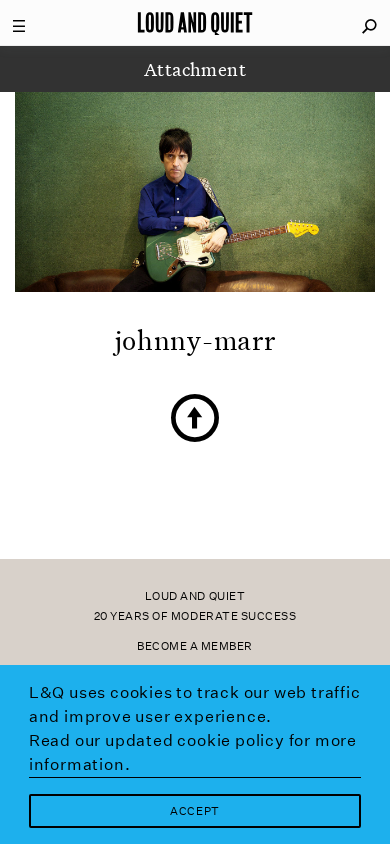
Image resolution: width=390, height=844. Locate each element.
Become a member (195, 646)
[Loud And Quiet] (195, 23)
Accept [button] (194, 811)
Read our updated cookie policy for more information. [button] (193, 752)
